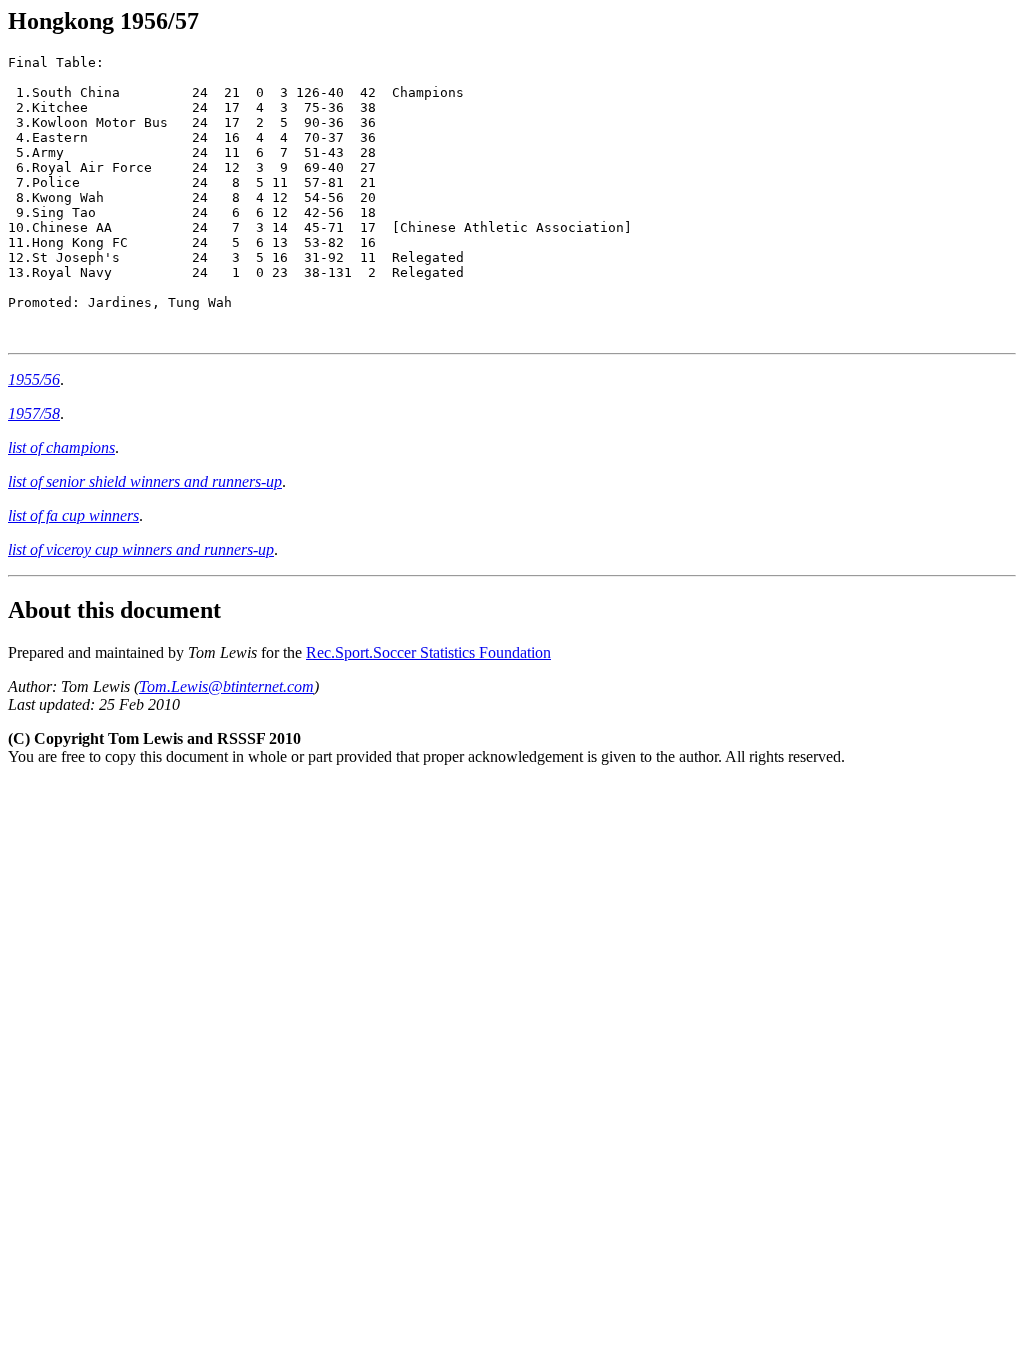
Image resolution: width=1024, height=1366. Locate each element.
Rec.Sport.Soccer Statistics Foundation (428, 652)
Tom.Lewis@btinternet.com (226, 686)
